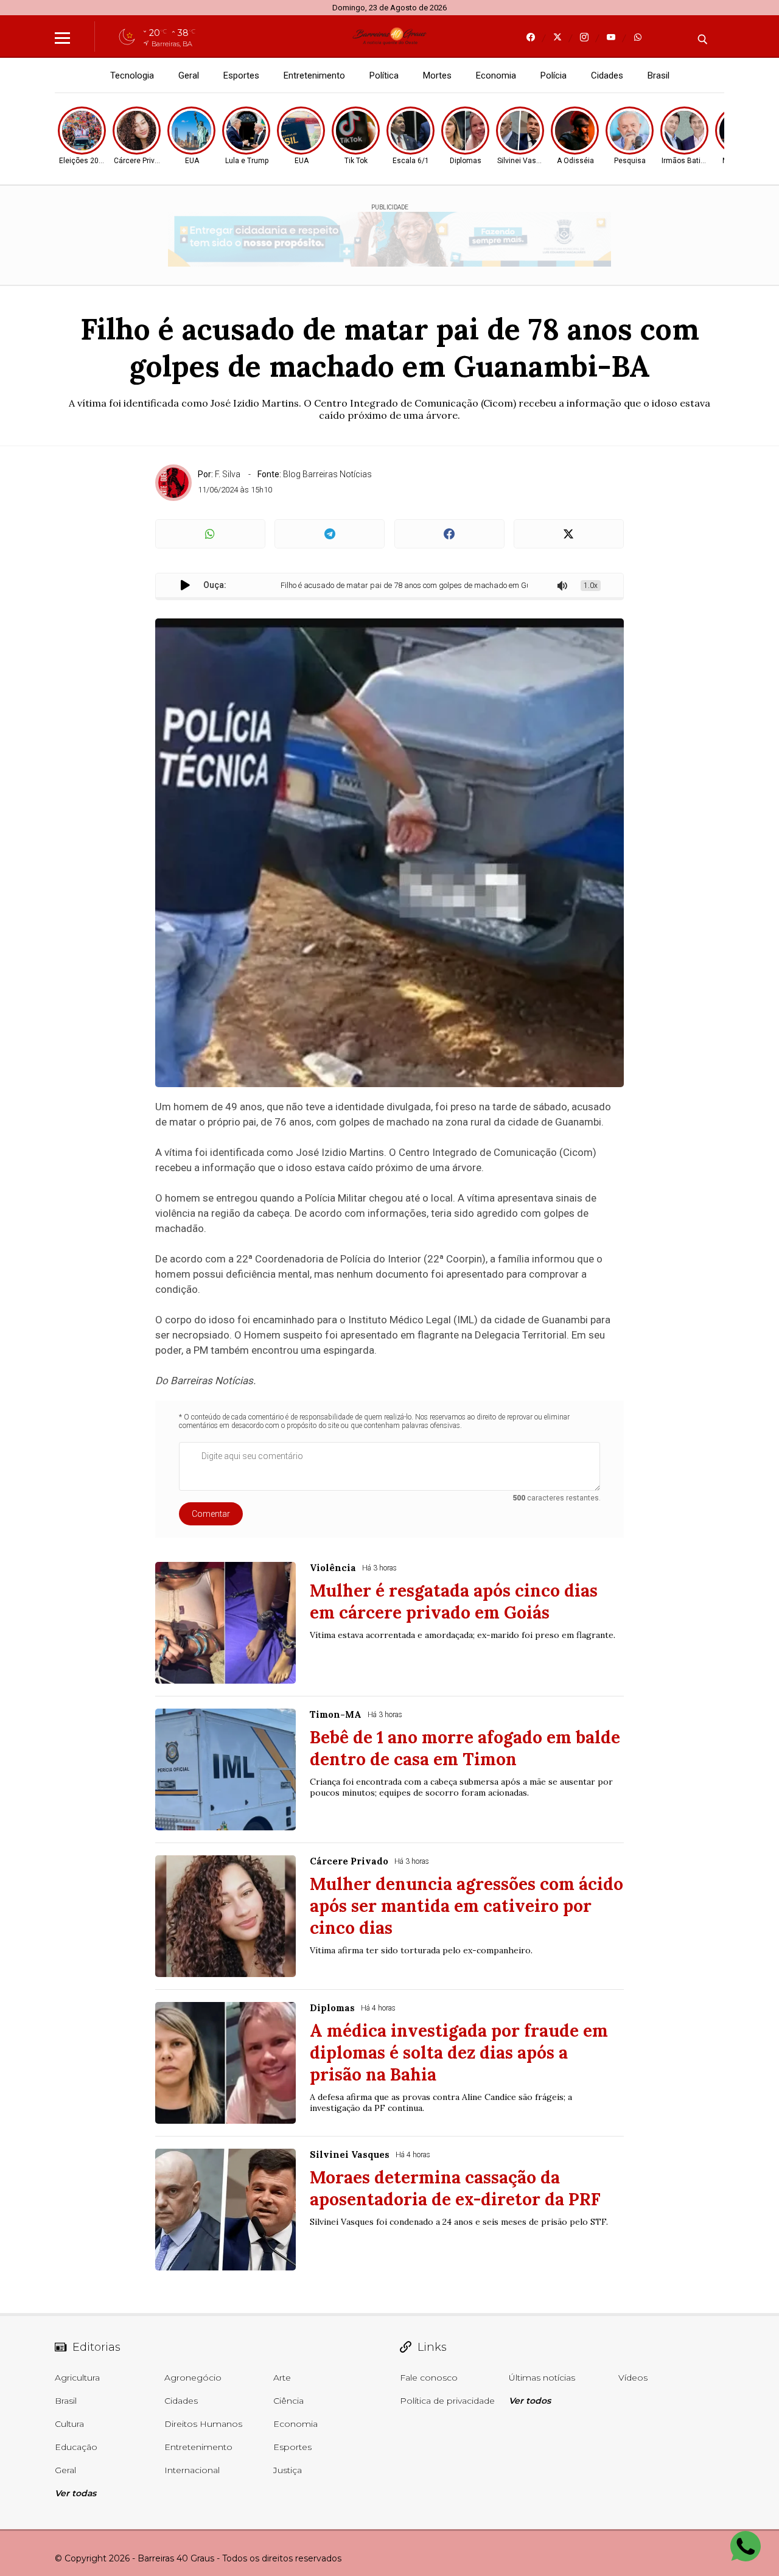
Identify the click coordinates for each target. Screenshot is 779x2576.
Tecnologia (132, 75)
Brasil (658, 75)
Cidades (607, 75)
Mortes (437, 75)
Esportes (241, 75)
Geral (189, 75)
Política (384, 75)
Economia (496, 75)
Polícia (554, 75)
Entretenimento (314, 75)
